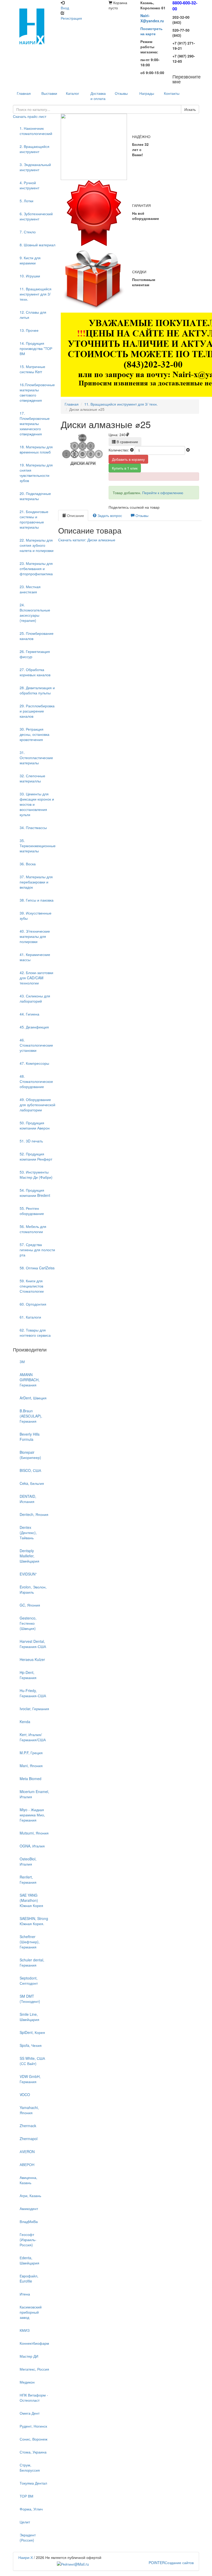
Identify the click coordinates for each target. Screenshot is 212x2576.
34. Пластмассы (33, 828)
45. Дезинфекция (34, 1027)
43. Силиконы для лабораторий (35, 998)
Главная (72, 404)
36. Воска (28, 864)
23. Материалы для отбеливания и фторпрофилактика (36, 569)
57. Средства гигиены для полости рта (37, 1250)
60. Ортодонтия (33, 1304)
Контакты (172, 93)
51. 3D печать (31, 1141)
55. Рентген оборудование (32, 1211)
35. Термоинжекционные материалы (38, 846)
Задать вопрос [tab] (109, 515)
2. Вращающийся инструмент (35, 149)
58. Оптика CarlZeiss (37, 1268)
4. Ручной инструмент (29, 185)
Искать (190, 109)
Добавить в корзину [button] (128, 459)
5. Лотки (26, 201)
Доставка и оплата (98, 96)
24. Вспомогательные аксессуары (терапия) (35, 613)
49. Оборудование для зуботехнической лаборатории (37, 1105)
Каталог (73, 93)
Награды (147, 93)
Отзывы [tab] (141, 515)
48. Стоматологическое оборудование (36, 1081)
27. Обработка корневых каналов (35, 672)
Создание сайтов (171, 2563)
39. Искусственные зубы (36, 916)
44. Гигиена (29, 1014)
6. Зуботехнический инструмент (36, 216)
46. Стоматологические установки (36, 1045)
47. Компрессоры (34, 1063)
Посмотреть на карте (152, 31)
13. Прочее (29, 330)
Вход (65, 8)
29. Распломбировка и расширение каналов (37, 711)
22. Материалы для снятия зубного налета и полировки (37, 545)
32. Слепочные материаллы (32, 778)
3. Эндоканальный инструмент (35, 167)
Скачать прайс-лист (30, 116)
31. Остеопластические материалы (36, 758)
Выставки (49, 93)
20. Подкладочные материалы (35, 496)
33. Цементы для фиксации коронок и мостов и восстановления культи (37, 804)
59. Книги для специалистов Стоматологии (32, 1286)
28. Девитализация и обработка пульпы (37, 690)
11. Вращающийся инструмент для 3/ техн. (36, 294)
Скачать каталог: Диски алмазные (87, 540)
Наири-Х (26, 2557)
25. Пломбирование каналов (37, 636)
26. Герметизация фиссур (35, 654)
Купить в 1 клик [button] (125, 468)
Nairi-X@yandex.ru (152, 18)
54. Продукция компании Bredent (35, 1193)
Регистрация (71, 18)
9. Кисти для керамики (30, 260)
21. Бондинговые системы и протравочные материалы (34, 519)
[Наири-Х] (34, 26)
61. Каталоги (30, 1317)
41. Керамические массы (35, 957)
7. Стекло (28, 232)
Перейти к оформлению (163, 493)
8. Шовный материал (37, 245)
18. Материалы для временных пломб (36, 449)
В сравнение (127, 442)
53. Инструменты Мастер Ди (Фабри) (36, 1175)
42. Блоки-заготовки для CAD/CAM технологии (36, 978)
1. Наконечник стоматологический (36, 131)
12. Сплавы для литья (33, 315)
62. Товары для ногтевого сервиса (35, 1333)
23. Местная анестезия (30, 589)
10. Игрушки (30, 276)
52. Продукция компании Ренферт (36, 1156)
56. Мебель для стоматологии (33, 1229)
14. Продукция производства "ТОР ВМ (36, 348)
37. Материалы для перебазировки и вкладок (36, 882)
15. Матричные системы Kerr (32, 369)
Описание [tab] (75, 515)
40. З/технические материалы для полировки (35, 936)
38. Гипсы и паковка (37, 900)
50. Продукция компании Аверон (35, 1125)
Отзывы (121, 93)
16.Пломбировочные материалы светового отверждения (37, 392)
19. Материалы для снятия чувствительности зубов (36, 473)
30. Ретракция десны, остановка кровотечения (35, 734)
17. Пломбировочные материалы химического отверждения (35, 423)
